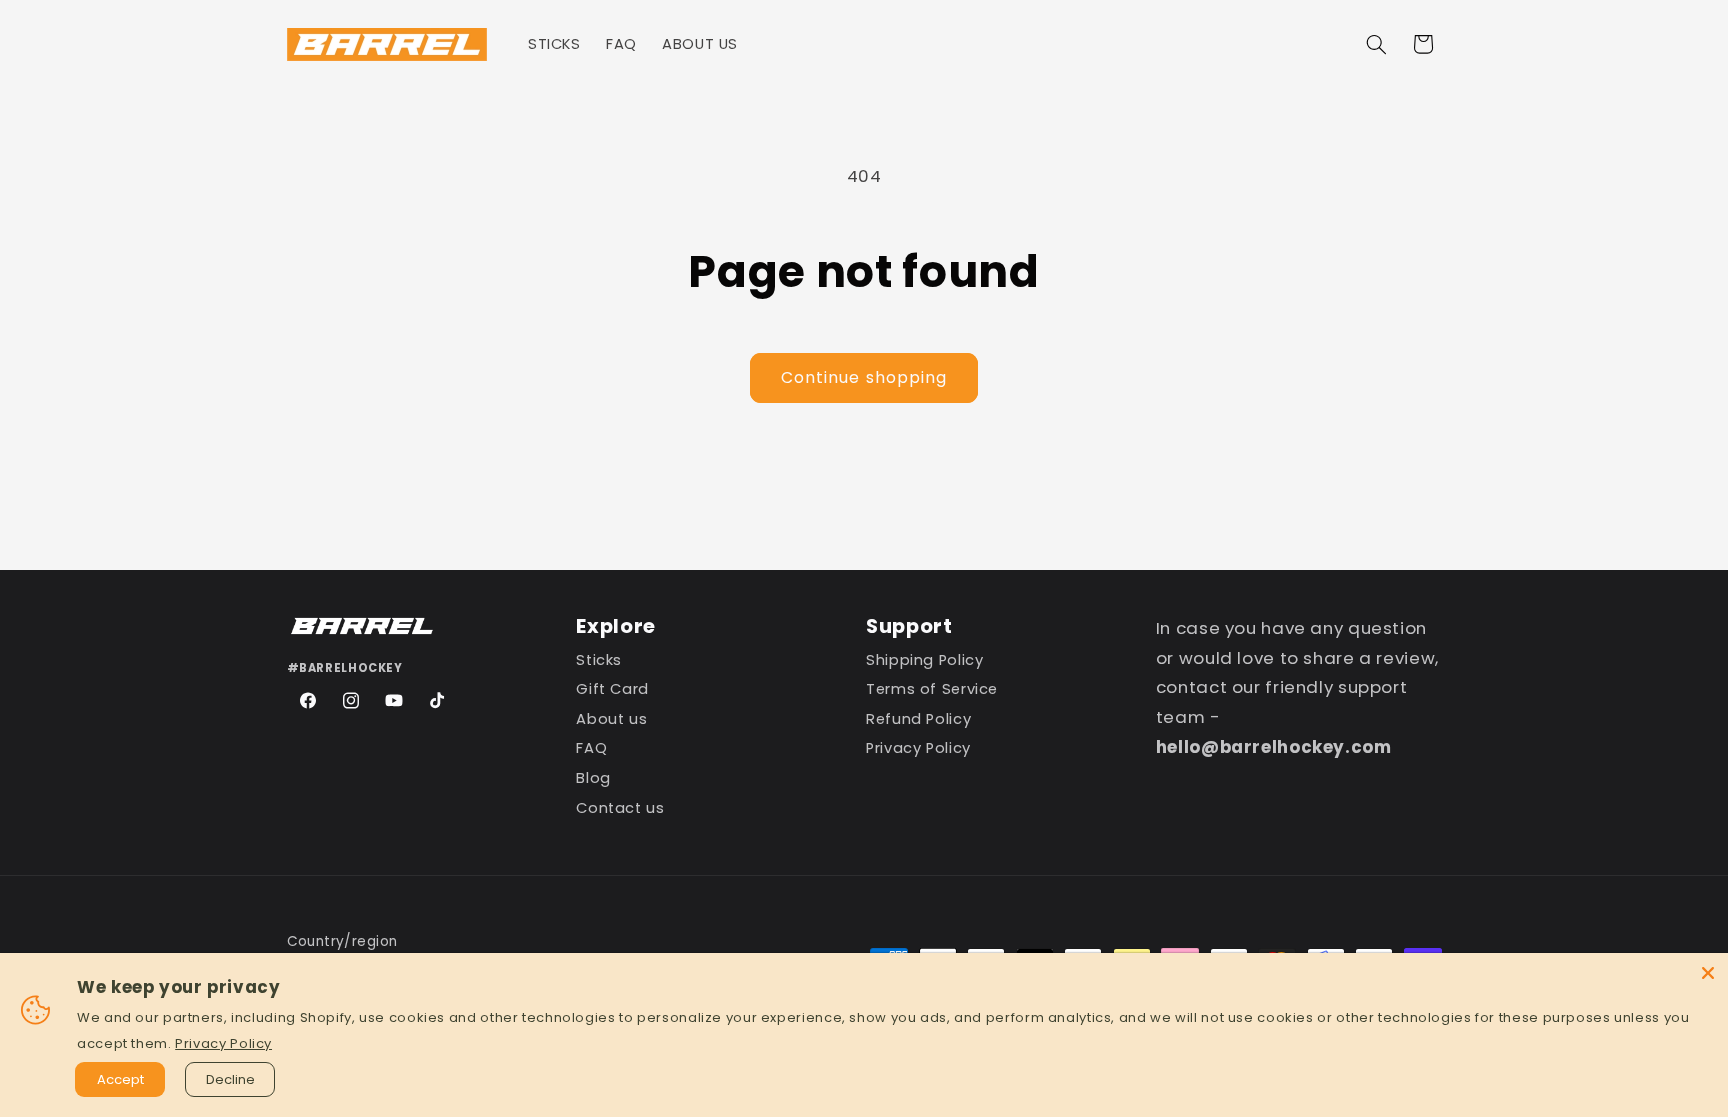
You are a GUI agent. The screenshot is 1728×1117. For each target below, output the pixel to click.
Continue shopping (864, 377)
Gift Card (612, 689)
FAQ (591, 748)
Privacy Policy (918, 748)
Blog (593, 778)
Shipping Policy (924, 663)
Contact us (620, 807)
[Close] (1708, 973)
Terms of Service (932, 689)
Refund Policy (918, 719)
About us (611, 719)
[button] (1376, 44)
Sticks (599, 663)
